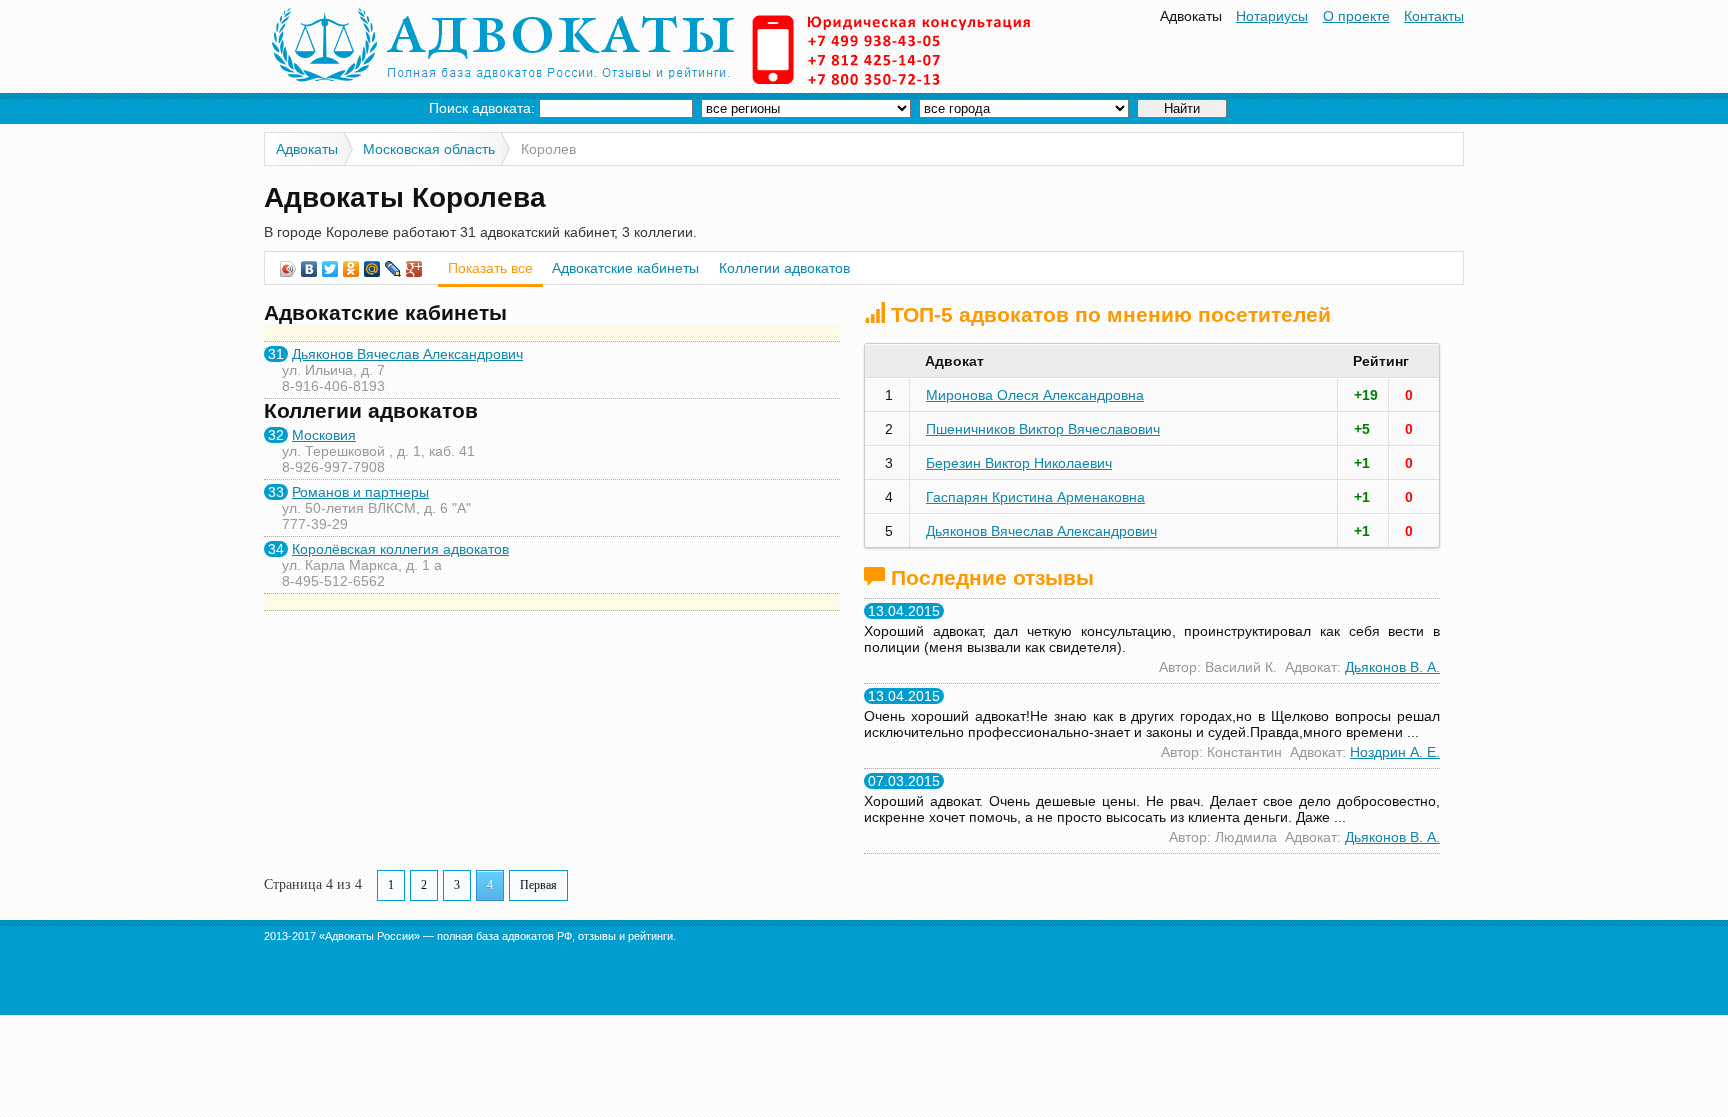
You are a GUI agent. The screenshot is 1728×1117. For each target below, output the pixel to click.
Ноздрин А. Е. (1395, 752)
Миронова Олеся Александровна (1035, 395)
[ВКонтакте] (309, 269)
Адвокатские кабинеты (625, 268)
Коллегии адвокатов (784, 268)
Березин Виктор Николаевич (1019, 463)
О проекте (1356, 16)
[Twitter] (330, 269)
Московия (324, 435)
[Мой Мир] (372, 269)
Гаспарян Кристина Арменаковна (1035, 497)
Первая (538, 885)
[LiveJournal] (393, 269)
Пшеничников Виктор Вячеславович (1043, 429)
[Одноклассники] (351, 269)
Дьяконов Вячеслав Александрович (407, 354)
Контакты (1434, 16)
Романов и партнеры (360, 492)
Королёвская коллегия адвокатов (400, 549)
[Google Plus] (414, 269)
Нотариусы (1272, 16)
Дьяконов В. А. (1392, 667)
